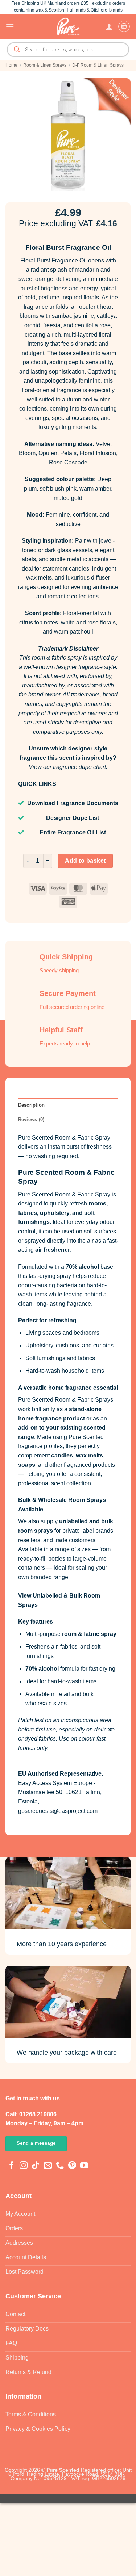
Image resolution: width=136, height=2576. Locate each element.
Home (11, 65)
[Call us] (60, 2166)
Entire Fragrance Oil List (73, 832)
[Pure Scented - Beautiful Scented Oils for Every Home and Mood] (68, 26)
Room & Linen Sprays (45, 65)
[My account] (109, 26)
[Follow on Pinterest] (72, 2166)
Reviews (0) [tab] (31, 1119)
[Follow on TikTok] (36, 2166)
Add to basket (85, 861)
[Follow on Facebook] (12, 2166)
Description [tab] (32, 1105)
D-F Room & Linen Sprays (98, 65)
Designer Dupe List (73, 818)
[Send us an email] (48, 2166)
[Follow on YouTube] (84, 2166)
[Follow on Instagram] (24, 2166)
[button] (10, 27)
